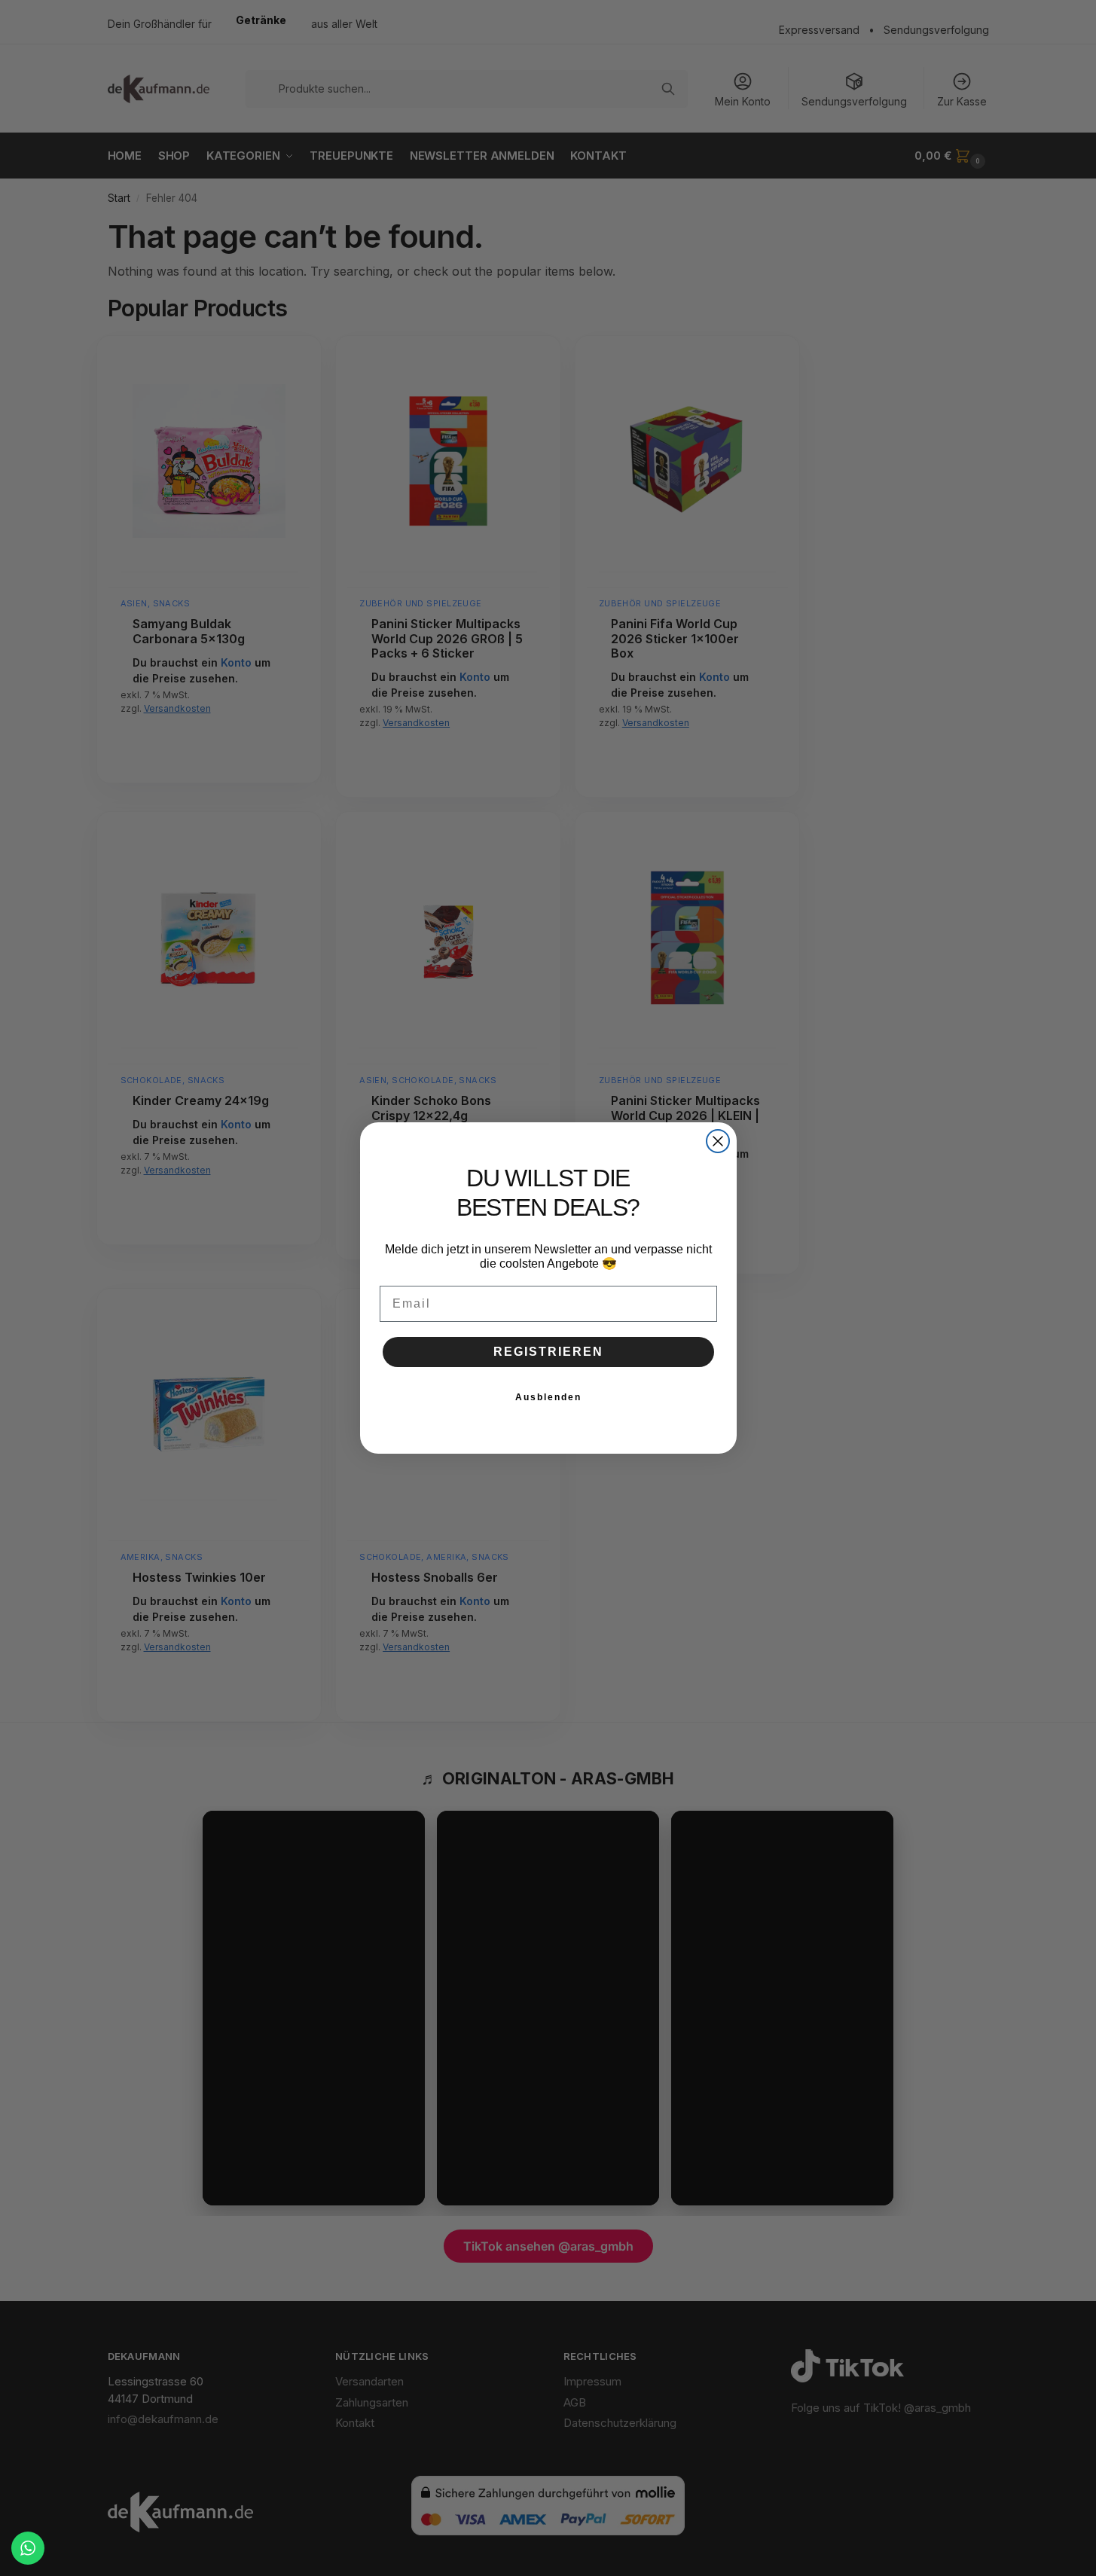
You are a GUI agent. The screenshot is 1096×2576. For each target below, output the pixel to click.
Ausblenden (548, 1397)
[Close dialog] (718, 1141)
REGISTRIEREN (548, 1352)
